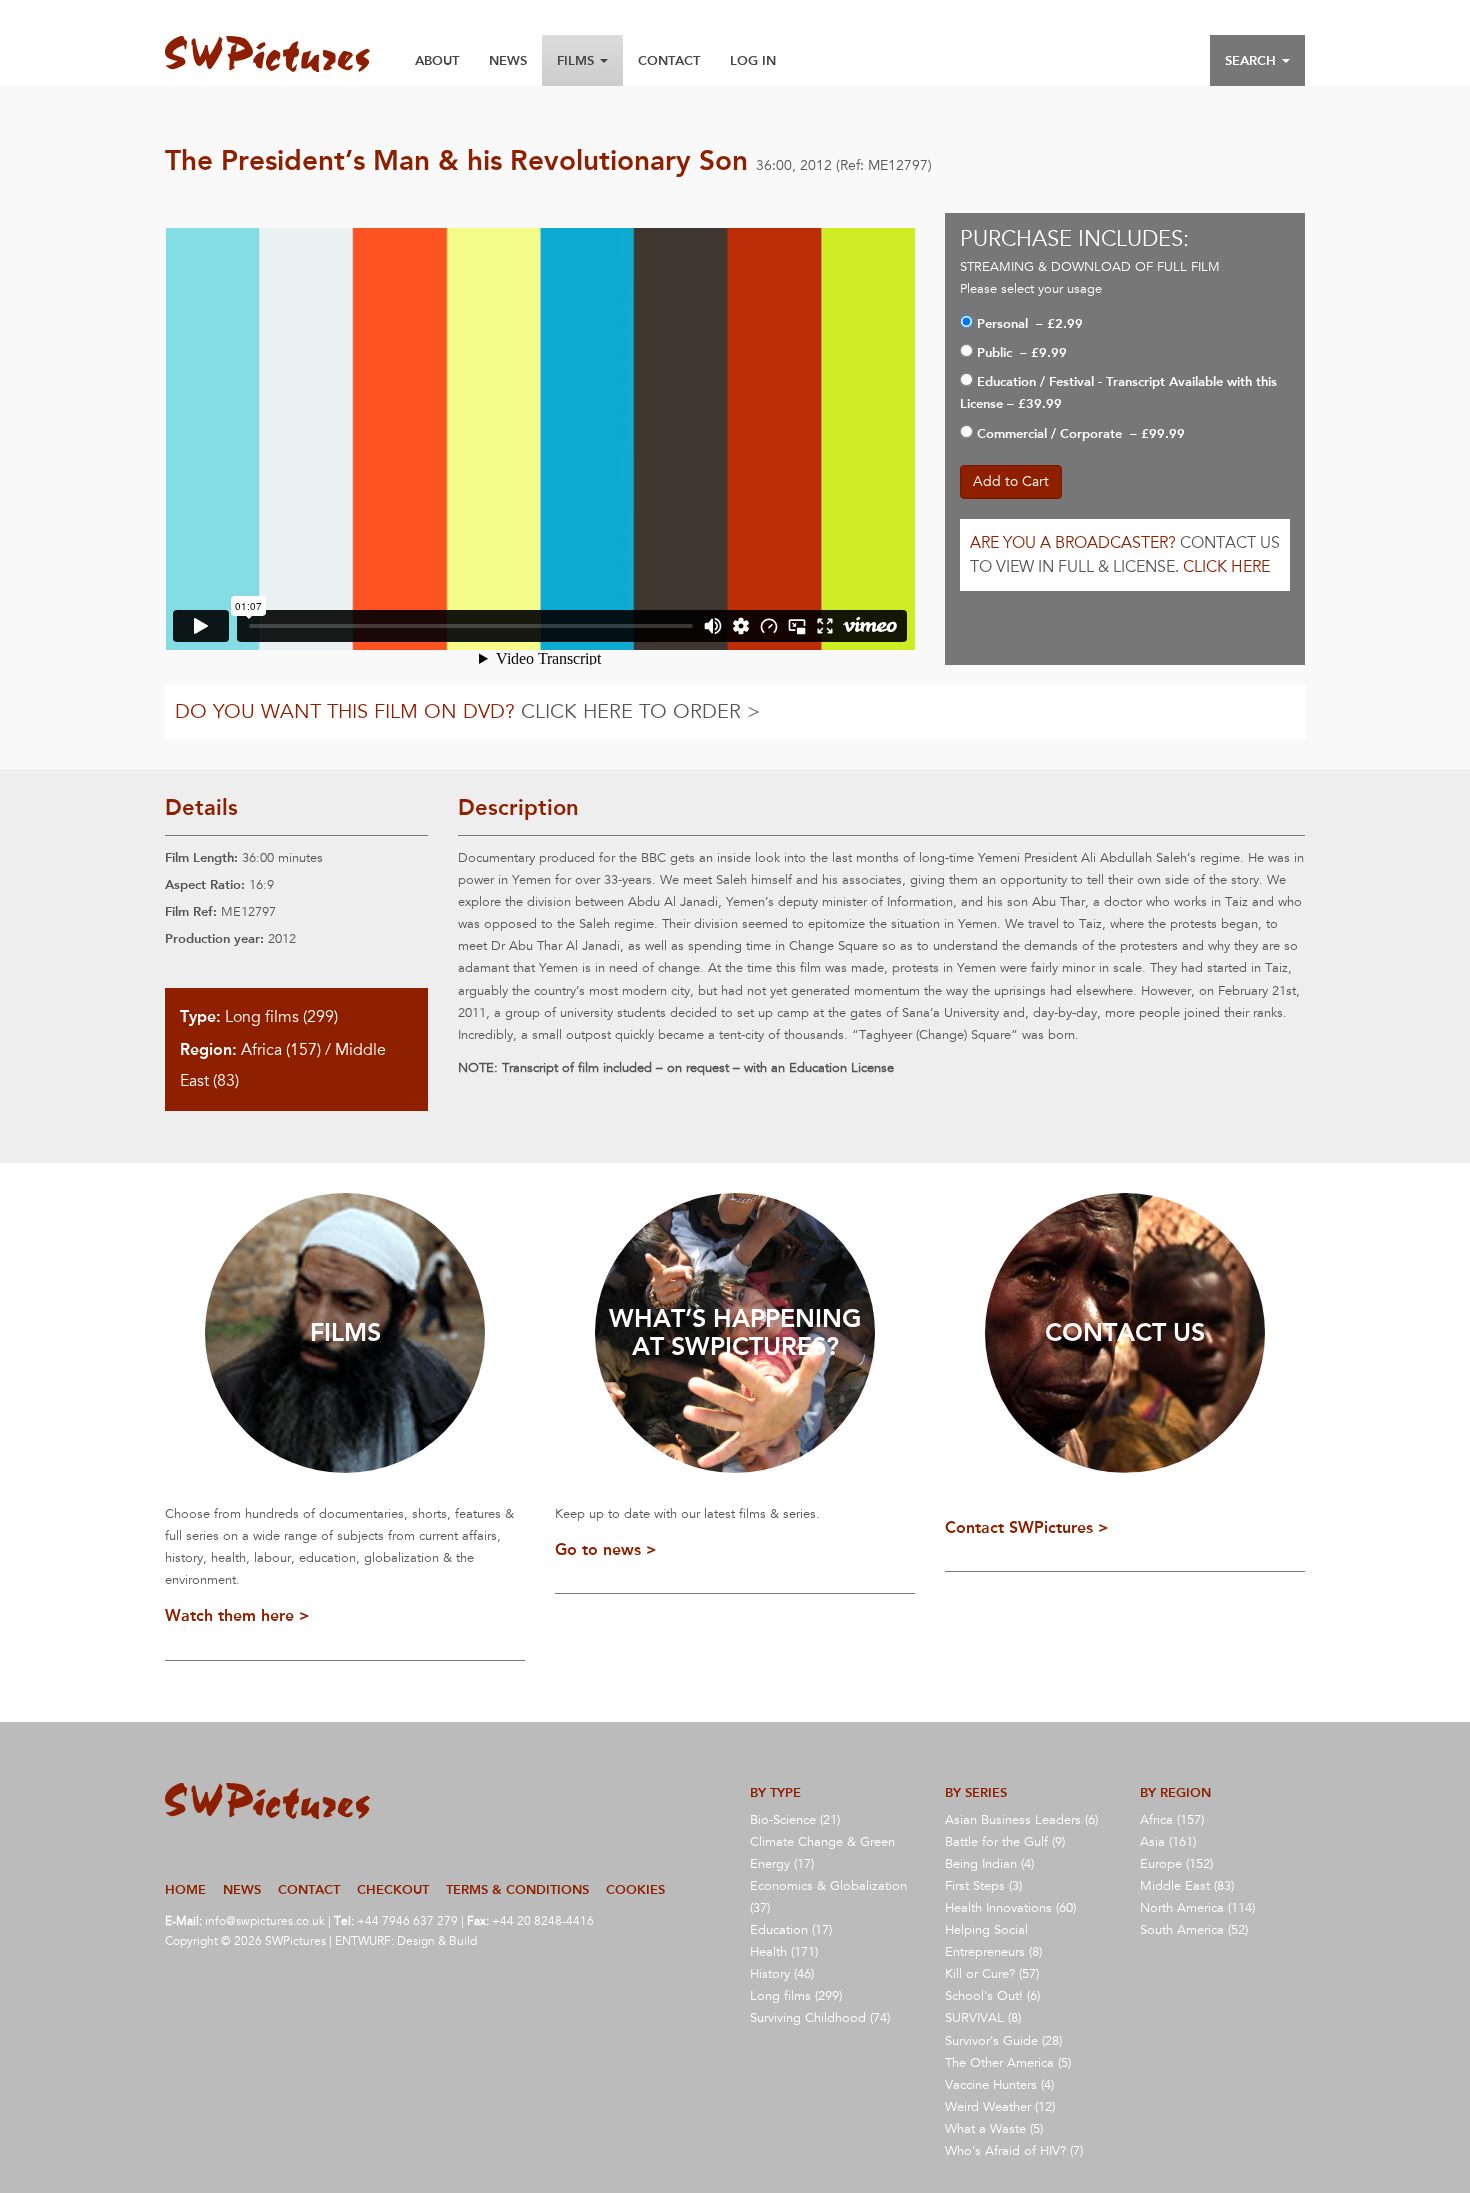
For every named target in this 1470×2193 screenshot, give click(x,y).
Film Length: (201, 857)
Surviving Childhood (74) (820, 2018)
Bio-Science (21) (795, 1820)
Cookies (635, 1889)
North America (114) (1197, 1908)
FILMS (345, 1332)
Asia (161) (1168, 1842)
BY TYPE (775, 1792)
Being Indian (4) (989, 1864)
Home (185, 1889)
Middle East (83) (1187, 1886)
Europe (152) (1176, 1864)
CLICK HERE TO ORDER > (640, 712)
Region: (208, 1049)
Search (1252, 60)
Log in (753, 60)
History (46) (782, 1974)
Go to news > (606, 1549)
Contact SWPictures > (1027, 1527)
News (508, 60)
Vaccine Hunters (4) (999, 2085)
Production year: (214, 938)
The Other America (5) (1008, 2063)
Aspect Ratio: (205, 884)
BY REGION (1175, 1792)
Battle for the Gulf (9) (1005, 1842)
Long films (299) (281, 1017)
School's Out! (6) (992, 1996)
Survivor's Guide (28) (1003, 2041)
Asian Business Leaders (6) (1021, 1820)
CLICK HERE (1226, 567)
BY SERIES (976, 1792)
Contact (669, 60)
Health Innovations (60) (1010, 1908)
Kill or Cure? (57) (992, 1974)
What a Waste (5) (994, 2129)
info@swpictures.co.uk (265, 1921)
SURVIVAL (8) (983, 2018)
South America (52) (1194, 1930)
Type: (200, 1016)
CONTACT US (1125, 1332)
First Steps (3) (983, 1886)
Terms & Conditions (517, 1889)
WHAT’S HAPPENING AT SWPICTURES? (735, 1332)
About (437, 60)
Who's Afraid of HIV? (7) (1014, 2151)
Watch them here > (237, 1615)
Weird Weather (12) (1000, 2107)
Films (577, 60)
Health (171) (784, 1952)
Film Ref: (191, 911)
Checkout (393, 1889)
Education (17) (791, 1930)
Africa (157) (281, 1050)
